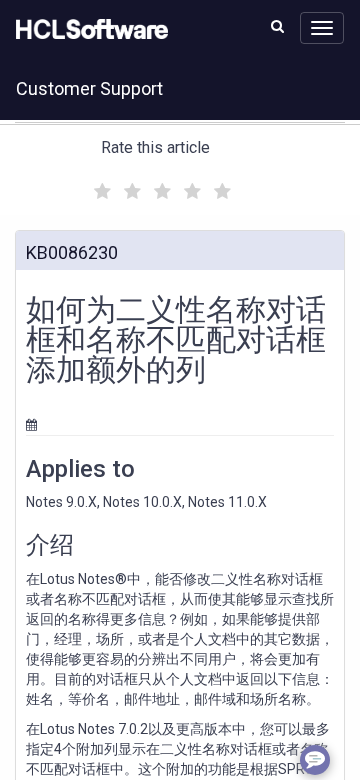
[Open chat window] (315, 760)
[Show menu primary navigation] (322, 28)
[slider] (160, 188)
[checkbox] (100, 186)
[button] (277, 26)
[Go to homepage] (88, 30)
